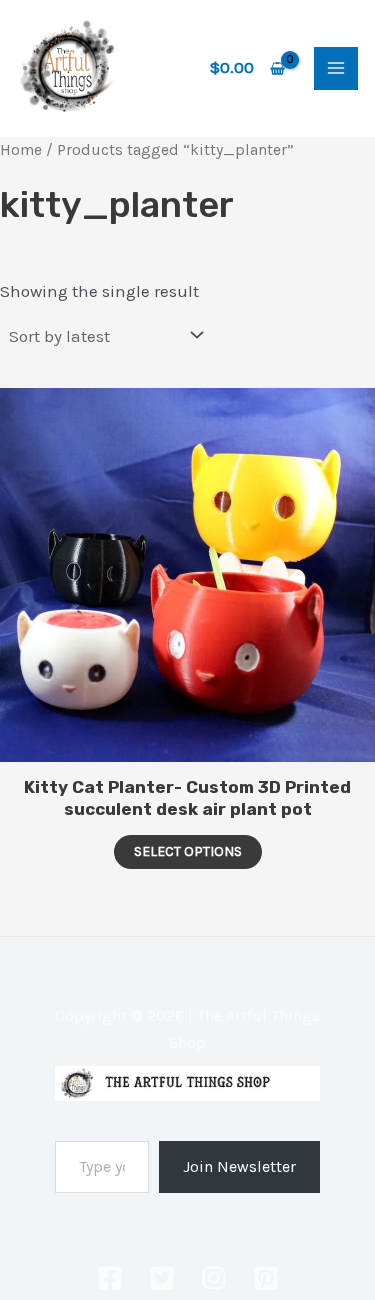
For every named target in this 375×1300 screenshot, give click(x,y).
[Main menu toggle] (336, 69)
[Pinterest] (266, 1278)
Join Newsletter (239, 1166)
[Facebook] (110, 1278)
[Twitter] (162, 1278)
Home (21, 150)
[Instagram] (214, 1278)
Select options (188, 851)
